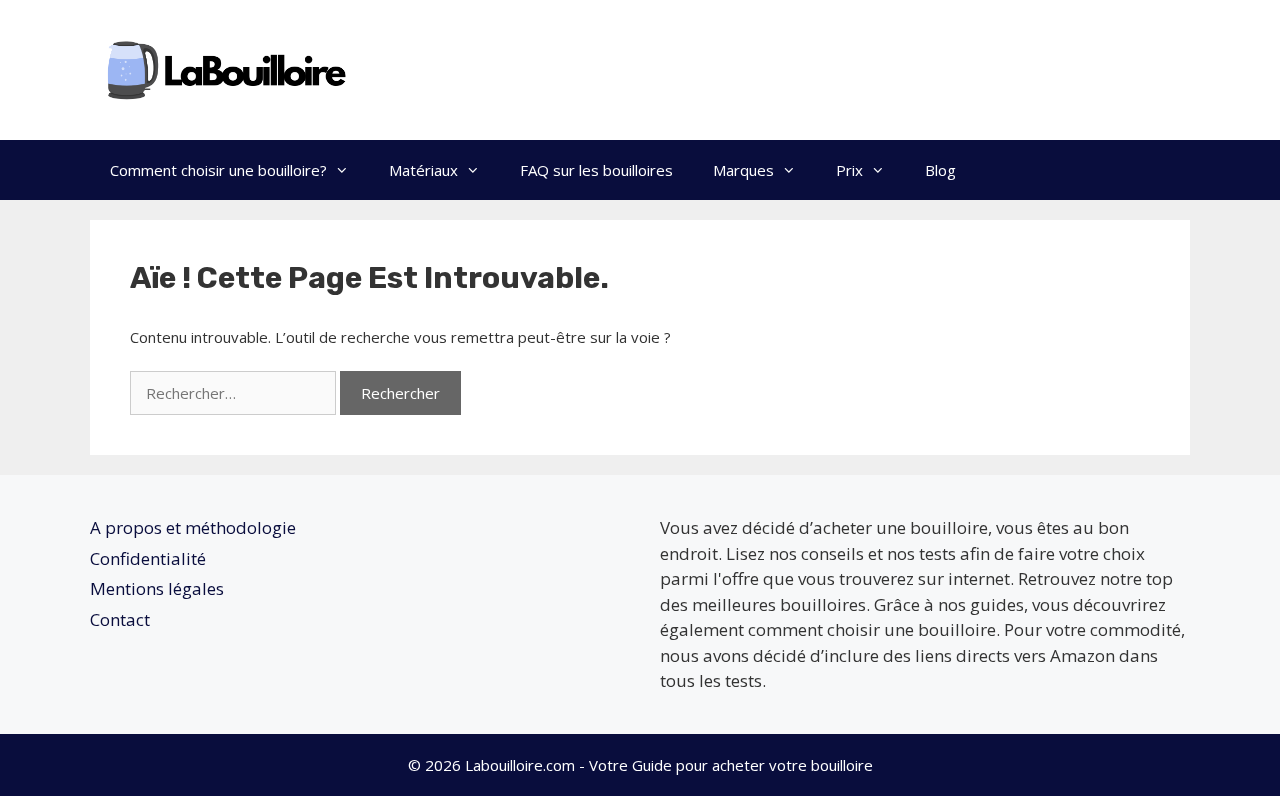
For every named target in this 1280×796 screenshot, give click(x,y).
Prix (849, 170)
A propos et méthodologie (193, 527)
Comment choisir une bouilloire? (218, 170)
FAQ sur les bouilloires (596, 170)
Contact (120, 619)
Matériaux (423, 170)
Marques (743, 170)
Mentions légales (157, 588)
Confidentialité (148, 558)
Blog (940, 170)
